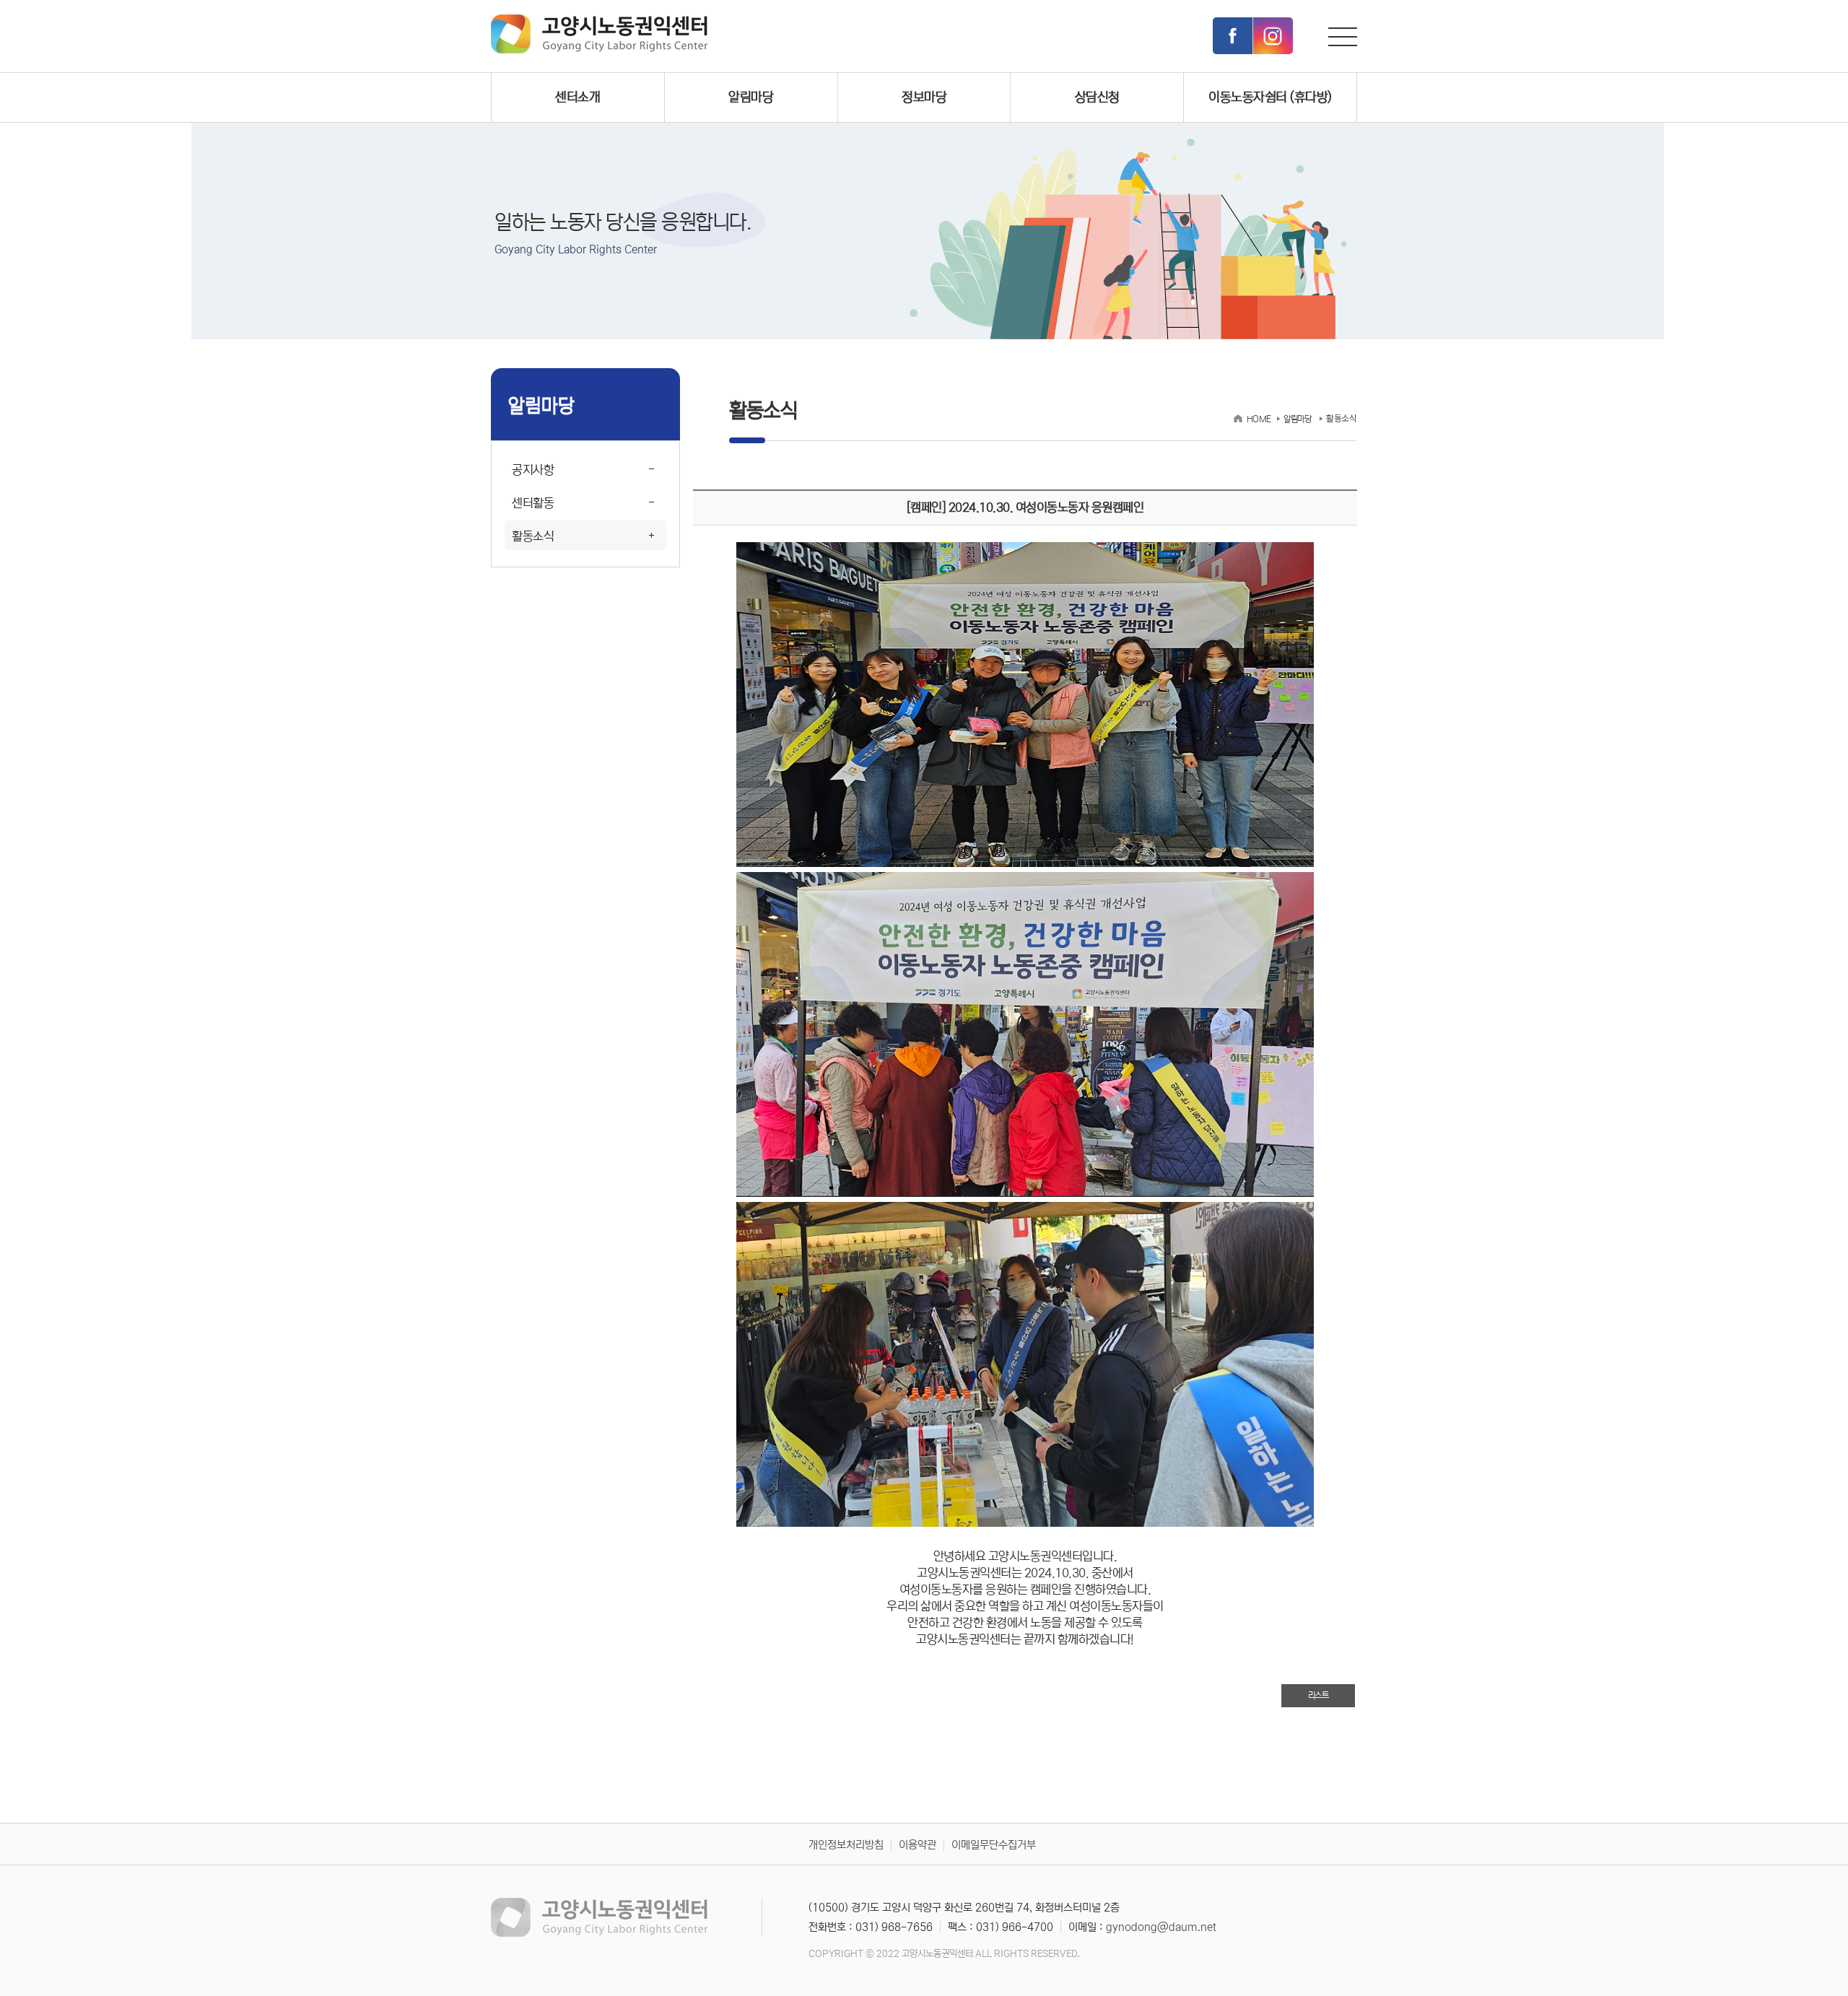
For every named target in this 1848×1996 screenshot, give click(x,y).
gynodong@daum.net (1161, 1927)
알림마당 (751, 97)
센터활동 (533, 504)
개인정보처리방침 (846, 1845)
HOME (1259, 419)
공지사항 (533, 470)
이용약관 (918, 1845)
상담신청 (1097, 97)
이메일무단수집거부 (994, 1845)
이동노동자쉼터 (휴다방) (1270, 97)
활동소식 (533, 537)
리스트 (1319, 1695)
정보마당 (924, 97)
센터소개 (577, 97)
